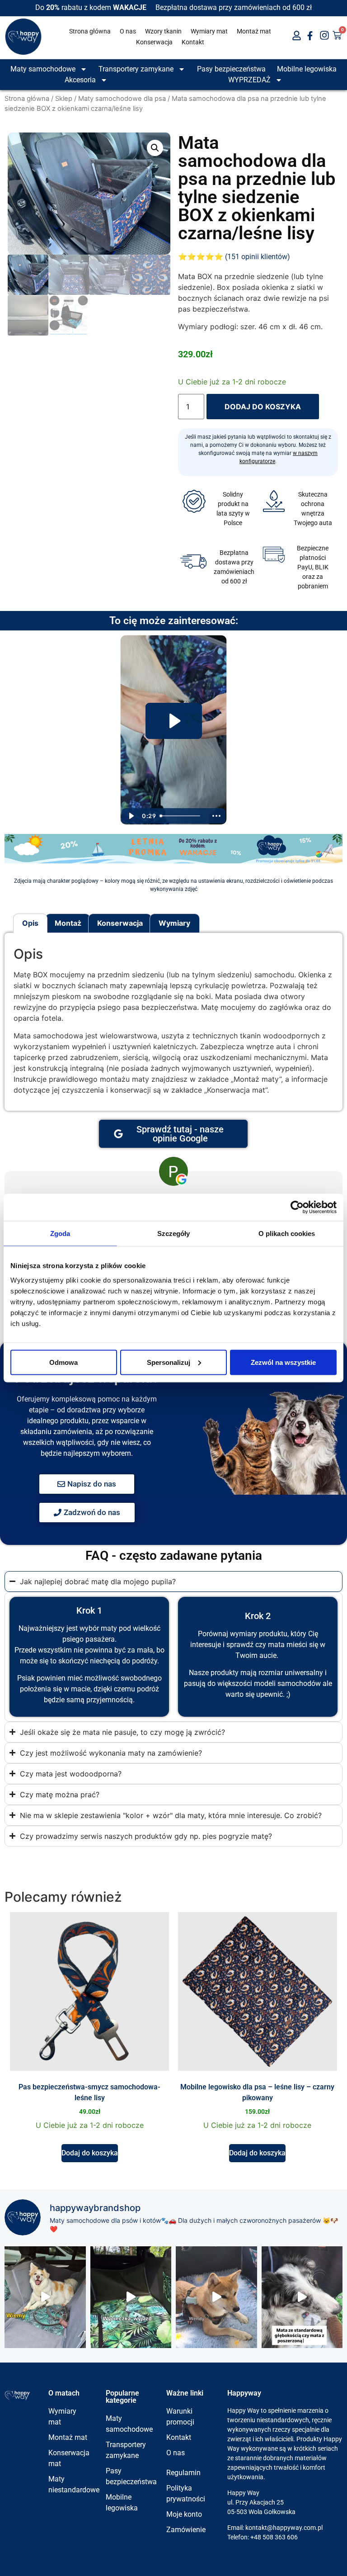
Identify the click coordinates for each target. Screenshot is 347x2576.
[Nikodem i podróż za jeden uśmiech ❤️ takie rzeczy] (45, 2297)
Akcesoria (80, 80)
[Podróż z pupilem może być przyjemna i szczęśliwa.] (216, 2297)
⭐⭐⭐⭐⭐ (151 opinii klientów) (234, 257)
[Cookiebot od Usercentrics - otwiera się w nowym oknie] (297, 1207)
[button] (155, 148)
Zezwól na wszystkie (283, 1362)
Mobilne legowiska (307, 69)
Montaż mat (254, 31)
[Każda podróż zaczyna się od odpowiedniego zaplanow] (131, 2297)
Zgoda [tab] (60, 1234)
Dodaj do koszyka (263, 407)
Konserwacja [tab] (120, 923)
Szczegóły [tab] (174, 1234)
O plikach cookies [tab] (287, 1234)
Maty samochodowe (43, 69)
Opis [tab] (30, 923)
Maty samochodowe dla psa (122, 99)
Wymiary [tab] (174, 923)
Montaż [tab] (68, 923)
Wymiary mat (209, 31)
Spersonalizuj (169, 1362)
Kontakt (193, 42)
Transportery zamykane (136, 69)
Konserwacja (154, 42)
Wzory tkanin (163, 31)
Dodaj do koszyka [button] (90, 2153)
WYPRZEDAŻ (249, 80)
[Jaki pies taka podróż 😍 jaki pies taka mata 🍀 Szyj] (302, 2297)
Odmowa (63, 1362)
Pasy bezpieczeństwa (231, 69)
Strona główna (90, 31)
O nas (128, 31)
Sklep (64, 99)
